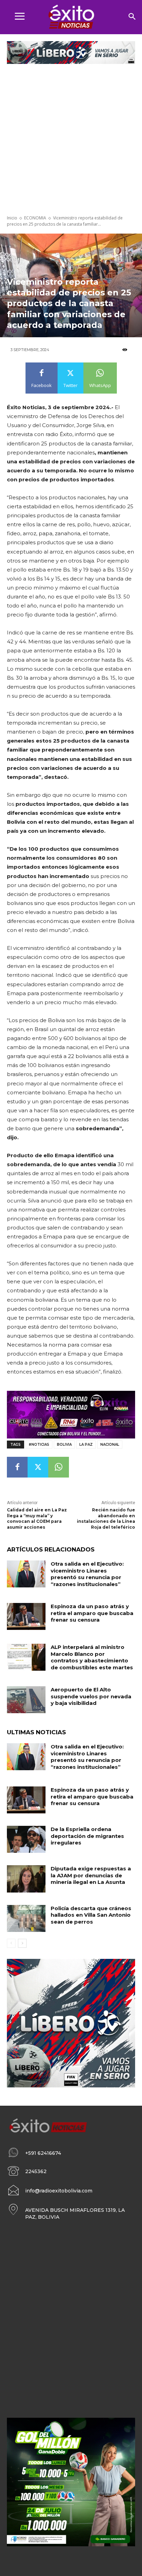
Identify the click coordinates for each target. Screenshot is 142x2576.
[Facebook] (17, 1467)
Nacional (110, 1445)
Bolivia (64, 1445)
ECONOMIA (35, 218)
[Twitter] (38, 1467)
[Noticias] (71, 17)
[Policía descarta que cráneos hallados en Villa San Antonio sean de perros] (26, 1918)
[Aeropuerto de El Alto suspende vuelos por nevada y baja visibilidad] (26, 1700)
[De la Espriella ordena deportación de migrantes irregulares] (26, 1839)
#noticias (39, 1445)
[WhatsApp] (59, 1467)
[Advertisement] (71, 140)
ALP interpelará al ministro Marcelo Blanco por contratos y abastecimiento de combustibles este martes (92, 1657)
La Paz (86, 1445)
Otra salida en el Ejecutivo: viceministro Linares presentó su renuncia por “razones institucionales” (87, 1574)
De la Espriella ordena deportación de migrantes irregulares (87, 1836)
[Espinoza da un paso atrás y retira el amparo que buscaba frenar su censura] (26, 1616)
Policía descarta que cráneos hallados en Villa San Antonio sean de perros (91, 1915)
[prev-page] (11, 1943)
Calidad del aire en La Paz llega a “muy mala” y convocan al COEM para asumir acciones (37, 1518)
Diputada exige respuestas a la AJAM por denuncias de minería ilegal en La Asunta (91, 1875)
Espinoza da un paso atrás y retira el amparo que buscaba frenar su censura (92, 1613)
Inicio (12, 218)
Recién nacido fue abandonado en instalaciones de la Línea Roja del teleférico (106, 1518)
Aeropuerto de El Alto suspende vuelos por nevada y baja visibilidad (91, 1696)
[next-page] (22, 1943)
